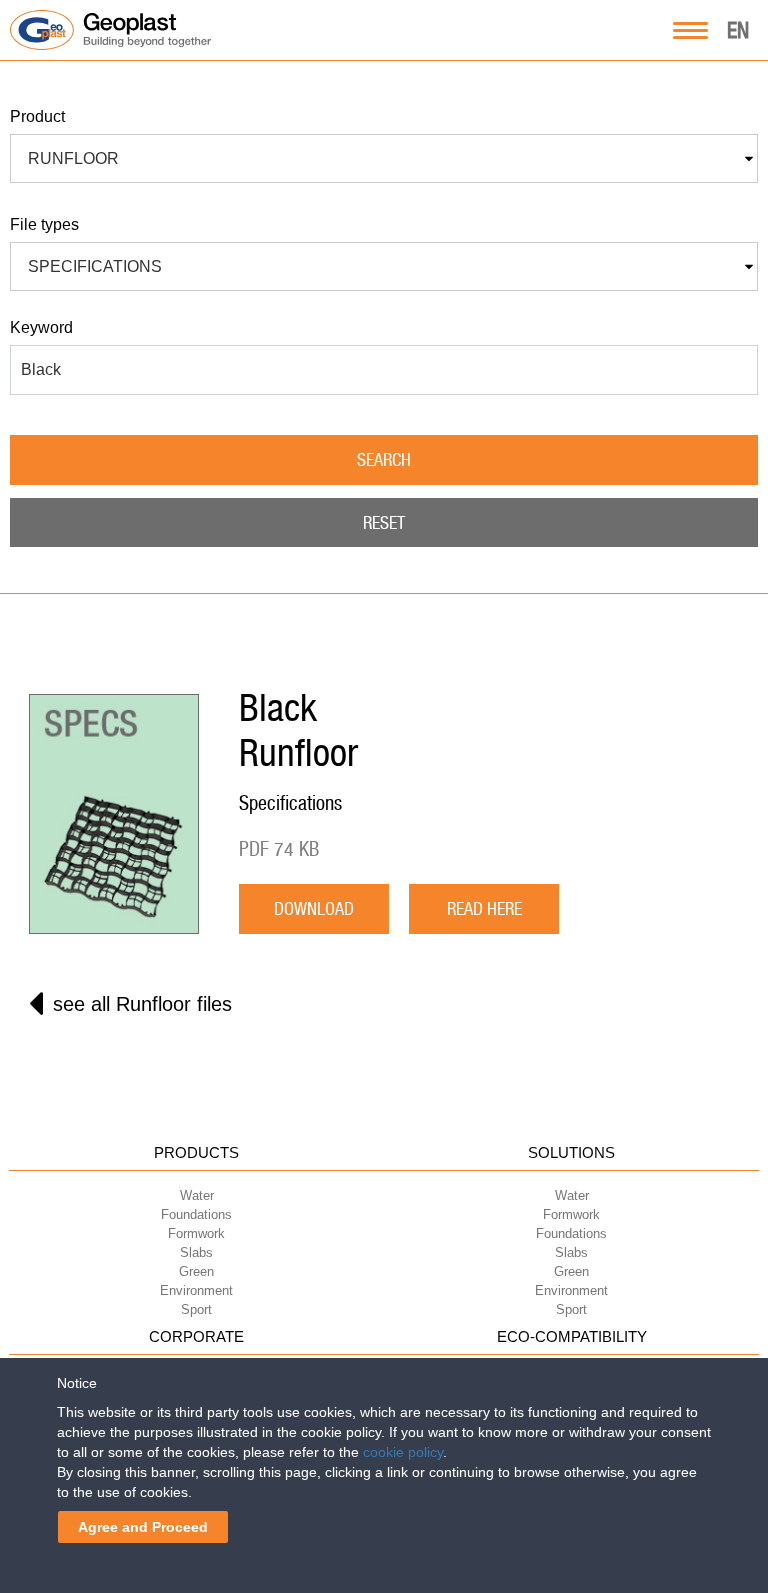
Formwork (196, 1233)
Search (384, 459)
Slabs (196, 1252)
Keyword (41, 327)
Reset (384, 522)
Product (37, 116)
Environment (196, 1290)
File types (44, 224)
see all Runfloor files (142, 1004)
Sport (196, 1309)
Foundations (196, 1214)
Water (197, 1195)
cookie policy (403, 1452)
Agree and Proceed (143, 1527)
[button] (384, 159)
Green (196, 1271)
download (314, 908)
